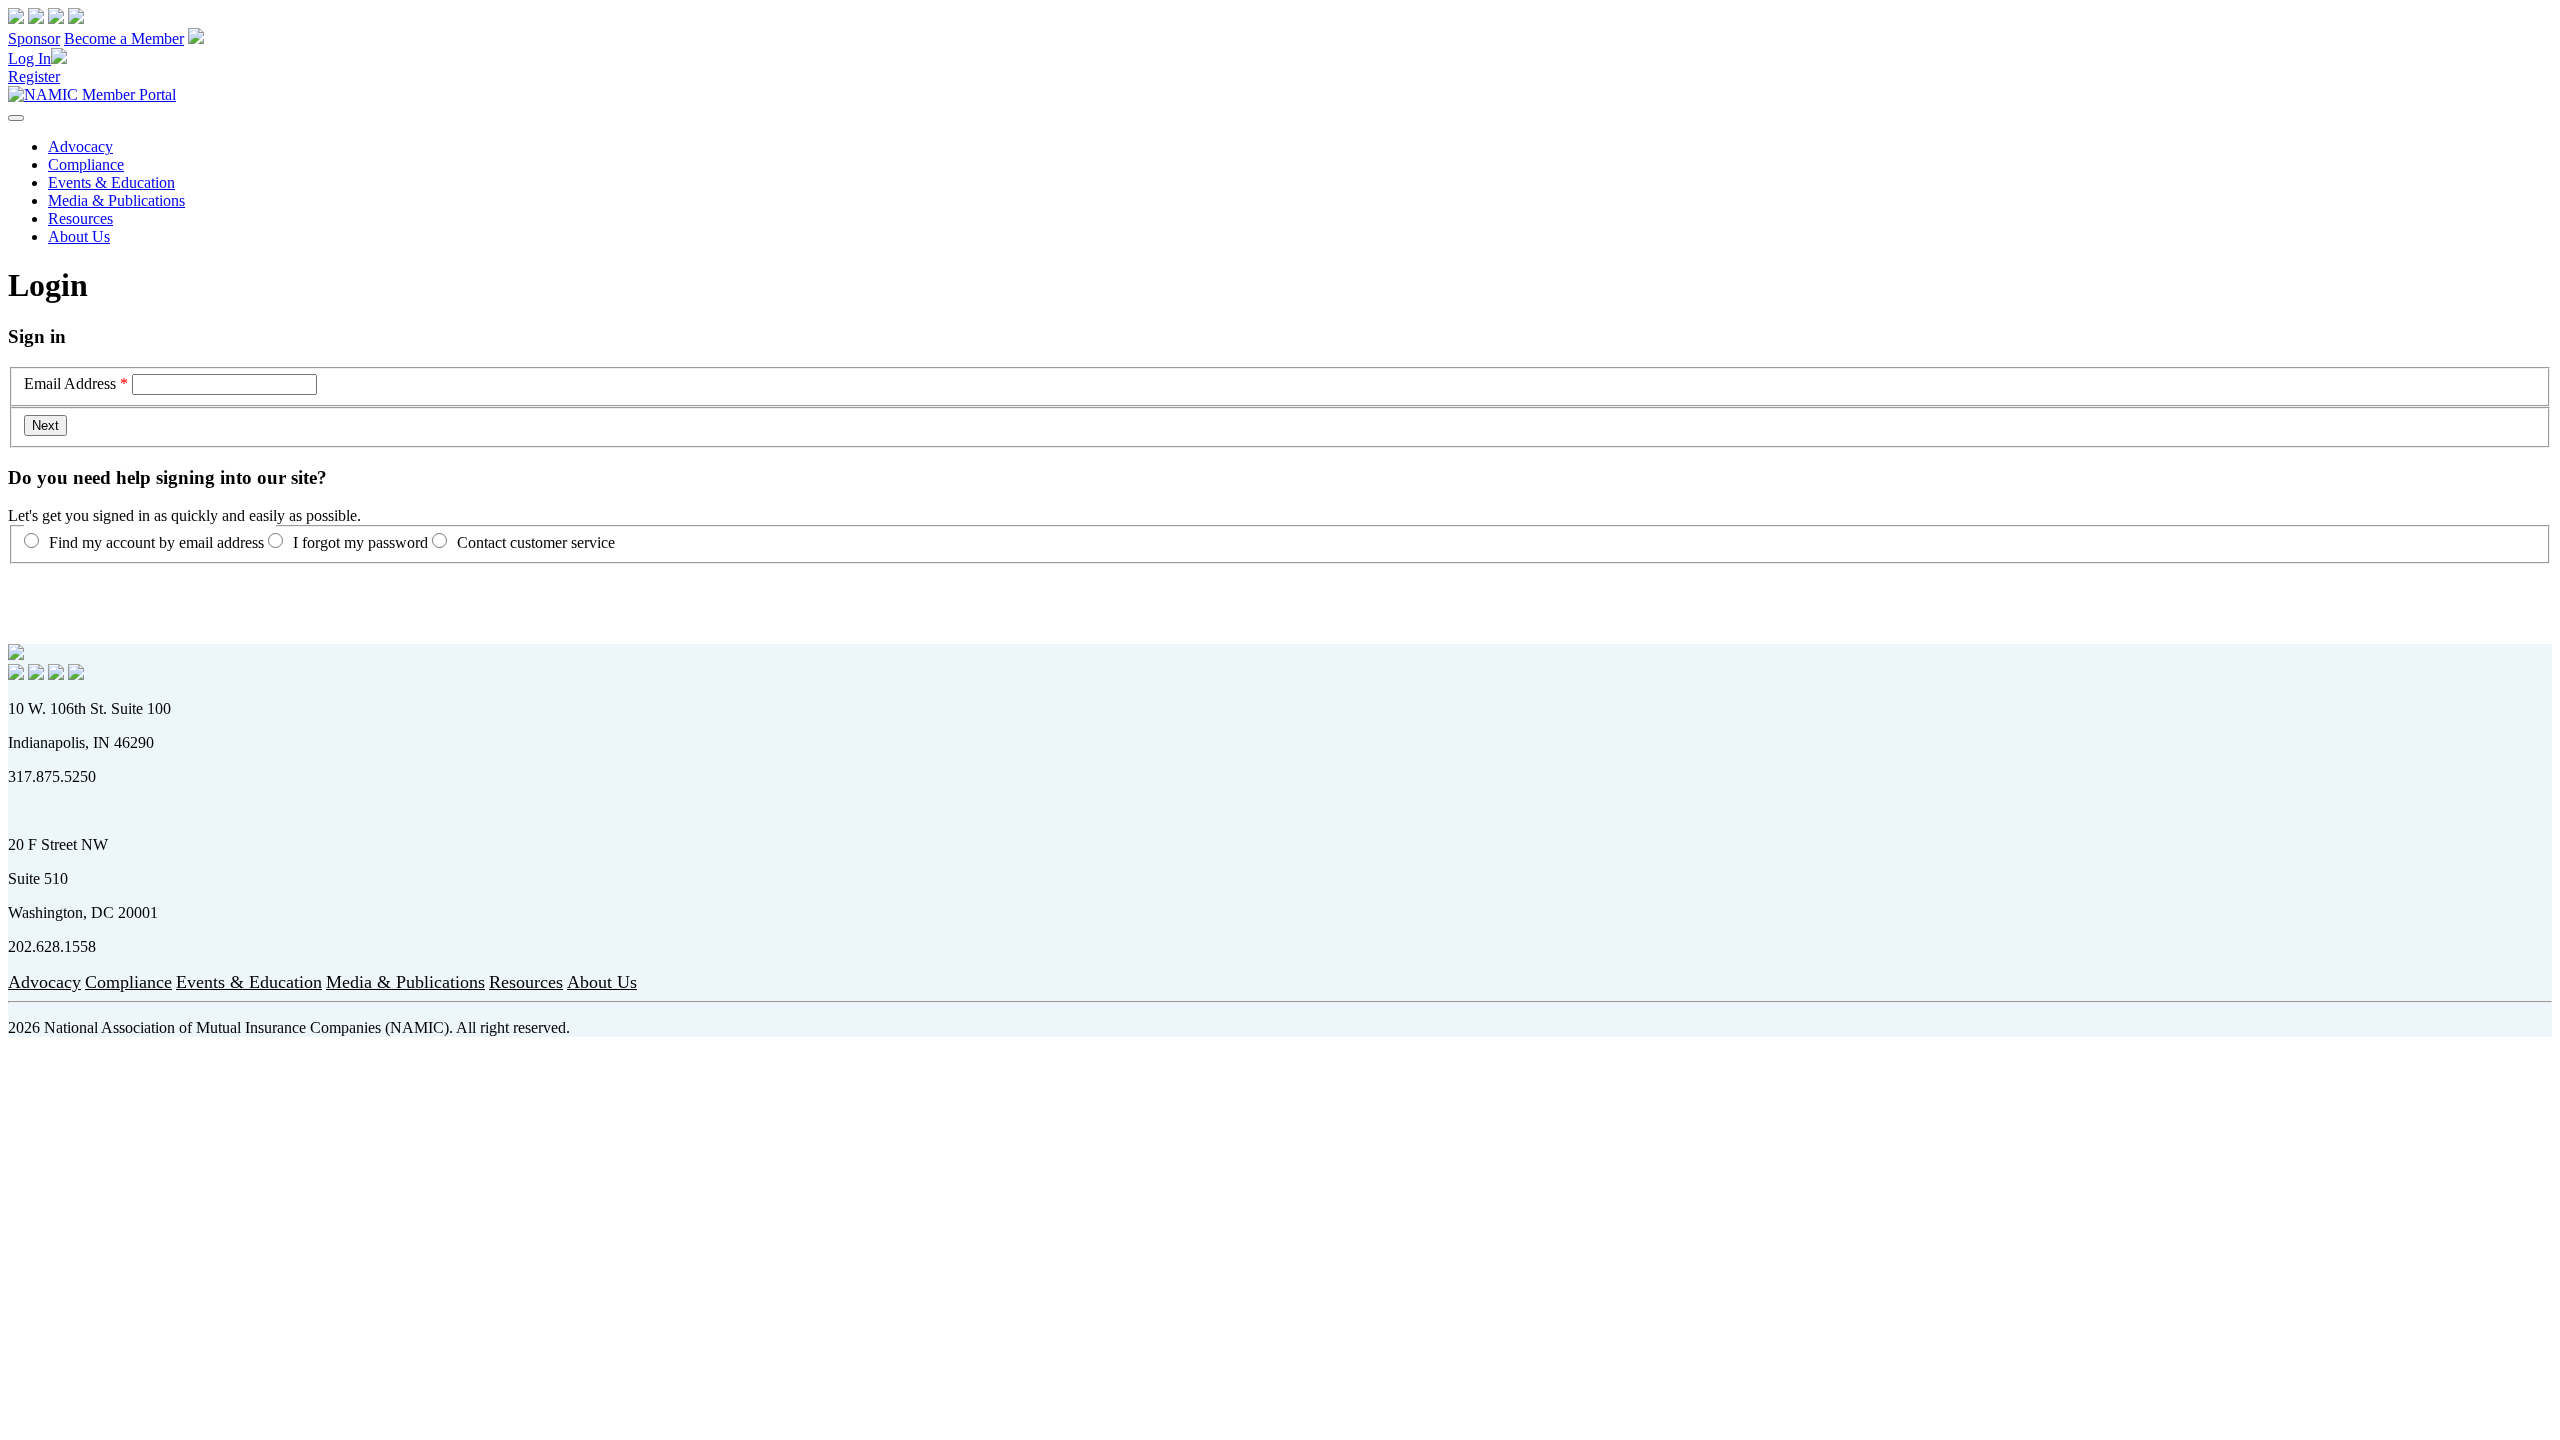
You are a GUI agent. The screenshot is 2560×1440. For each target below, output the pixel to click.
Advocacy (80, 146)
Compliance (86, 164)
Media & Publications (116, 200)
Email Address (70, 383)
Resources (80, 218)
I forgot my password (360, 542)
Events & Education (111, 182)
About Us (79, 236)
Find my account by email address (156, 542)
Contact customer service (536, 542)
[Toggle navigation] (16, 118)
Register (34, 76)
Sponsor (34, 38)
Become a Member (124, 38)
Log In (29, 58)
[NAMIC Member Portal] (92, 94)
